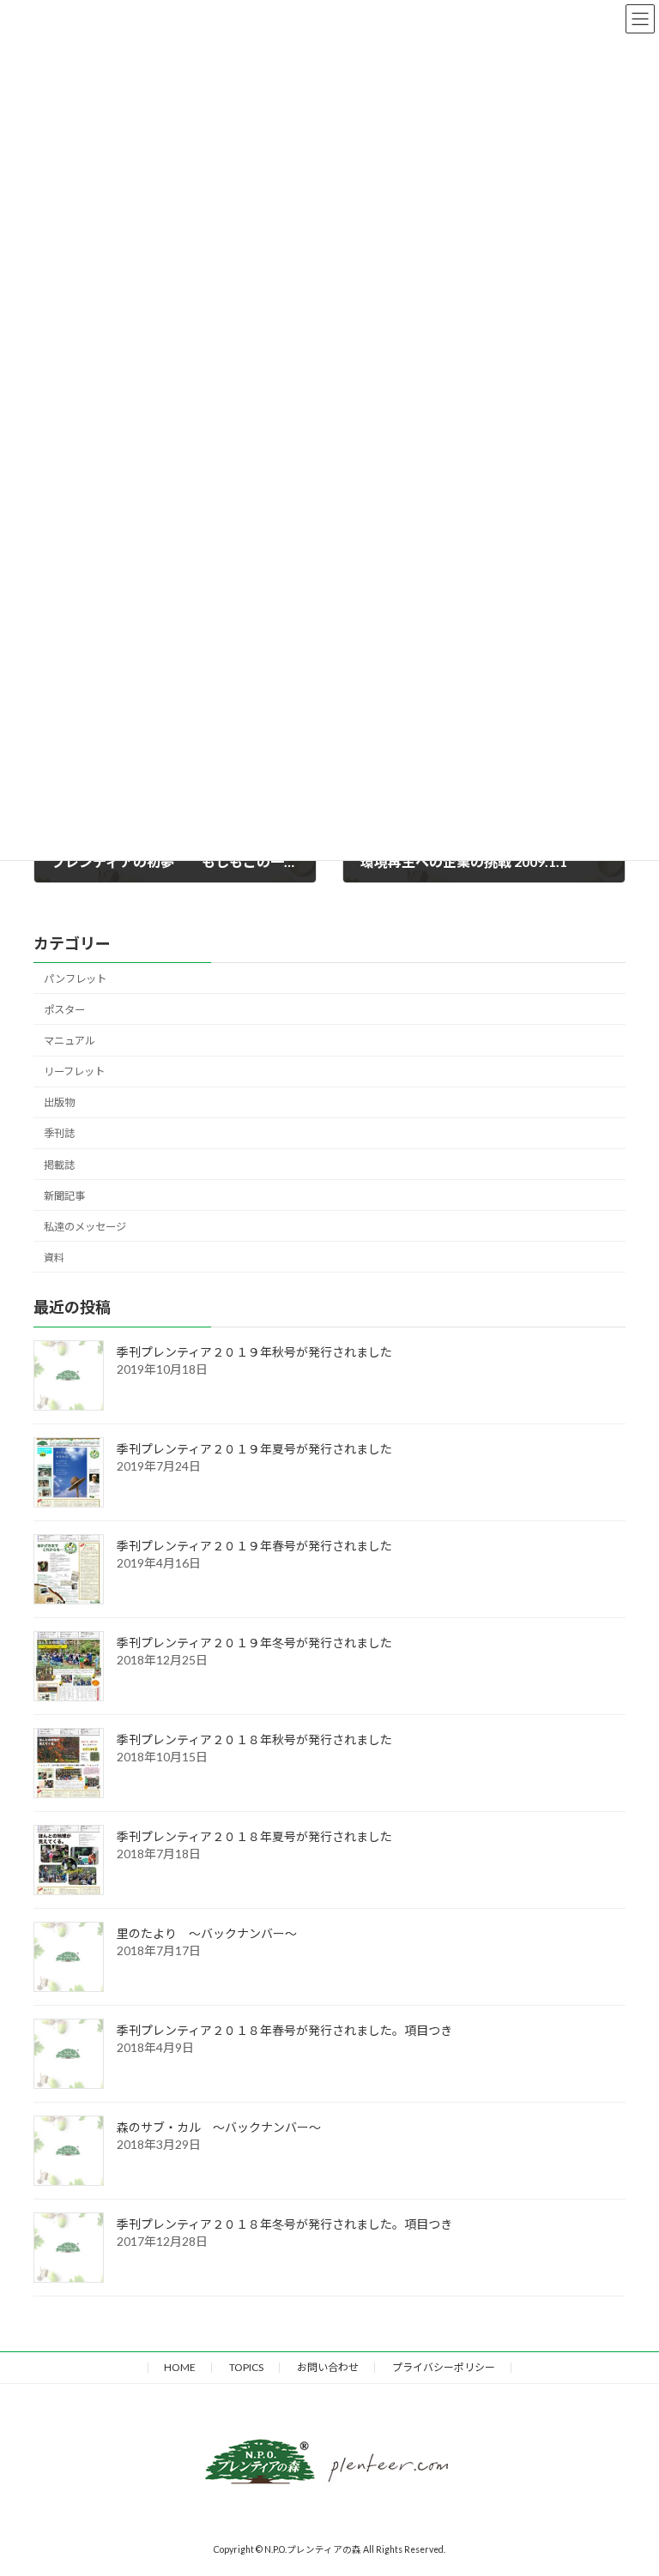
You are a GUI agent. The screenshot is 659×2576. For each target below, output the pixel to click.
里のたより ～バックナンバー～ (207, 1932)
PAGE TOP (614, 2285)
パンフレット (75, 978)
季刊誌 (59, 1133)
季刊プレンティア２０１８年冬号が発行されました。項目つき (284, 2223)
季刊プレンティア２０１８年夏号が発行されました (254, 1836)
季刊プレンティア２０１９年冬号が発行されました (254, 1642)
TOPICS (246, 2367)
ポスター (64, 1009)
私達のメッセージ (85, 1226)
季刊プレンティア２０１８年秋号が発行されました (254, 1739)
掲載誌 (59, 1164)
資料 (54, 1257)
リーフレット (74, 1071)
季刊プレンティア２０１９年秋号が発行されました (254, 1351)
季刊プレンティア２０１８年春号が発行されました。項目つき (284, 2029)
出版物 (59, 1102)
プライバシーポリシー (444, 2367)
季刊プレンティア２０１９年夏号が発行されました (254, 1448)
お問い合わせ (328, 2367)
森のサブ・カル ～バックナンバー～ (219, 2126)
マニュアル (70, 1041)
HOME (180, 2367)
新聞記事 (64, 1195)
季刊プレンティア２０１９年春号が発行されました (254, 1545)
